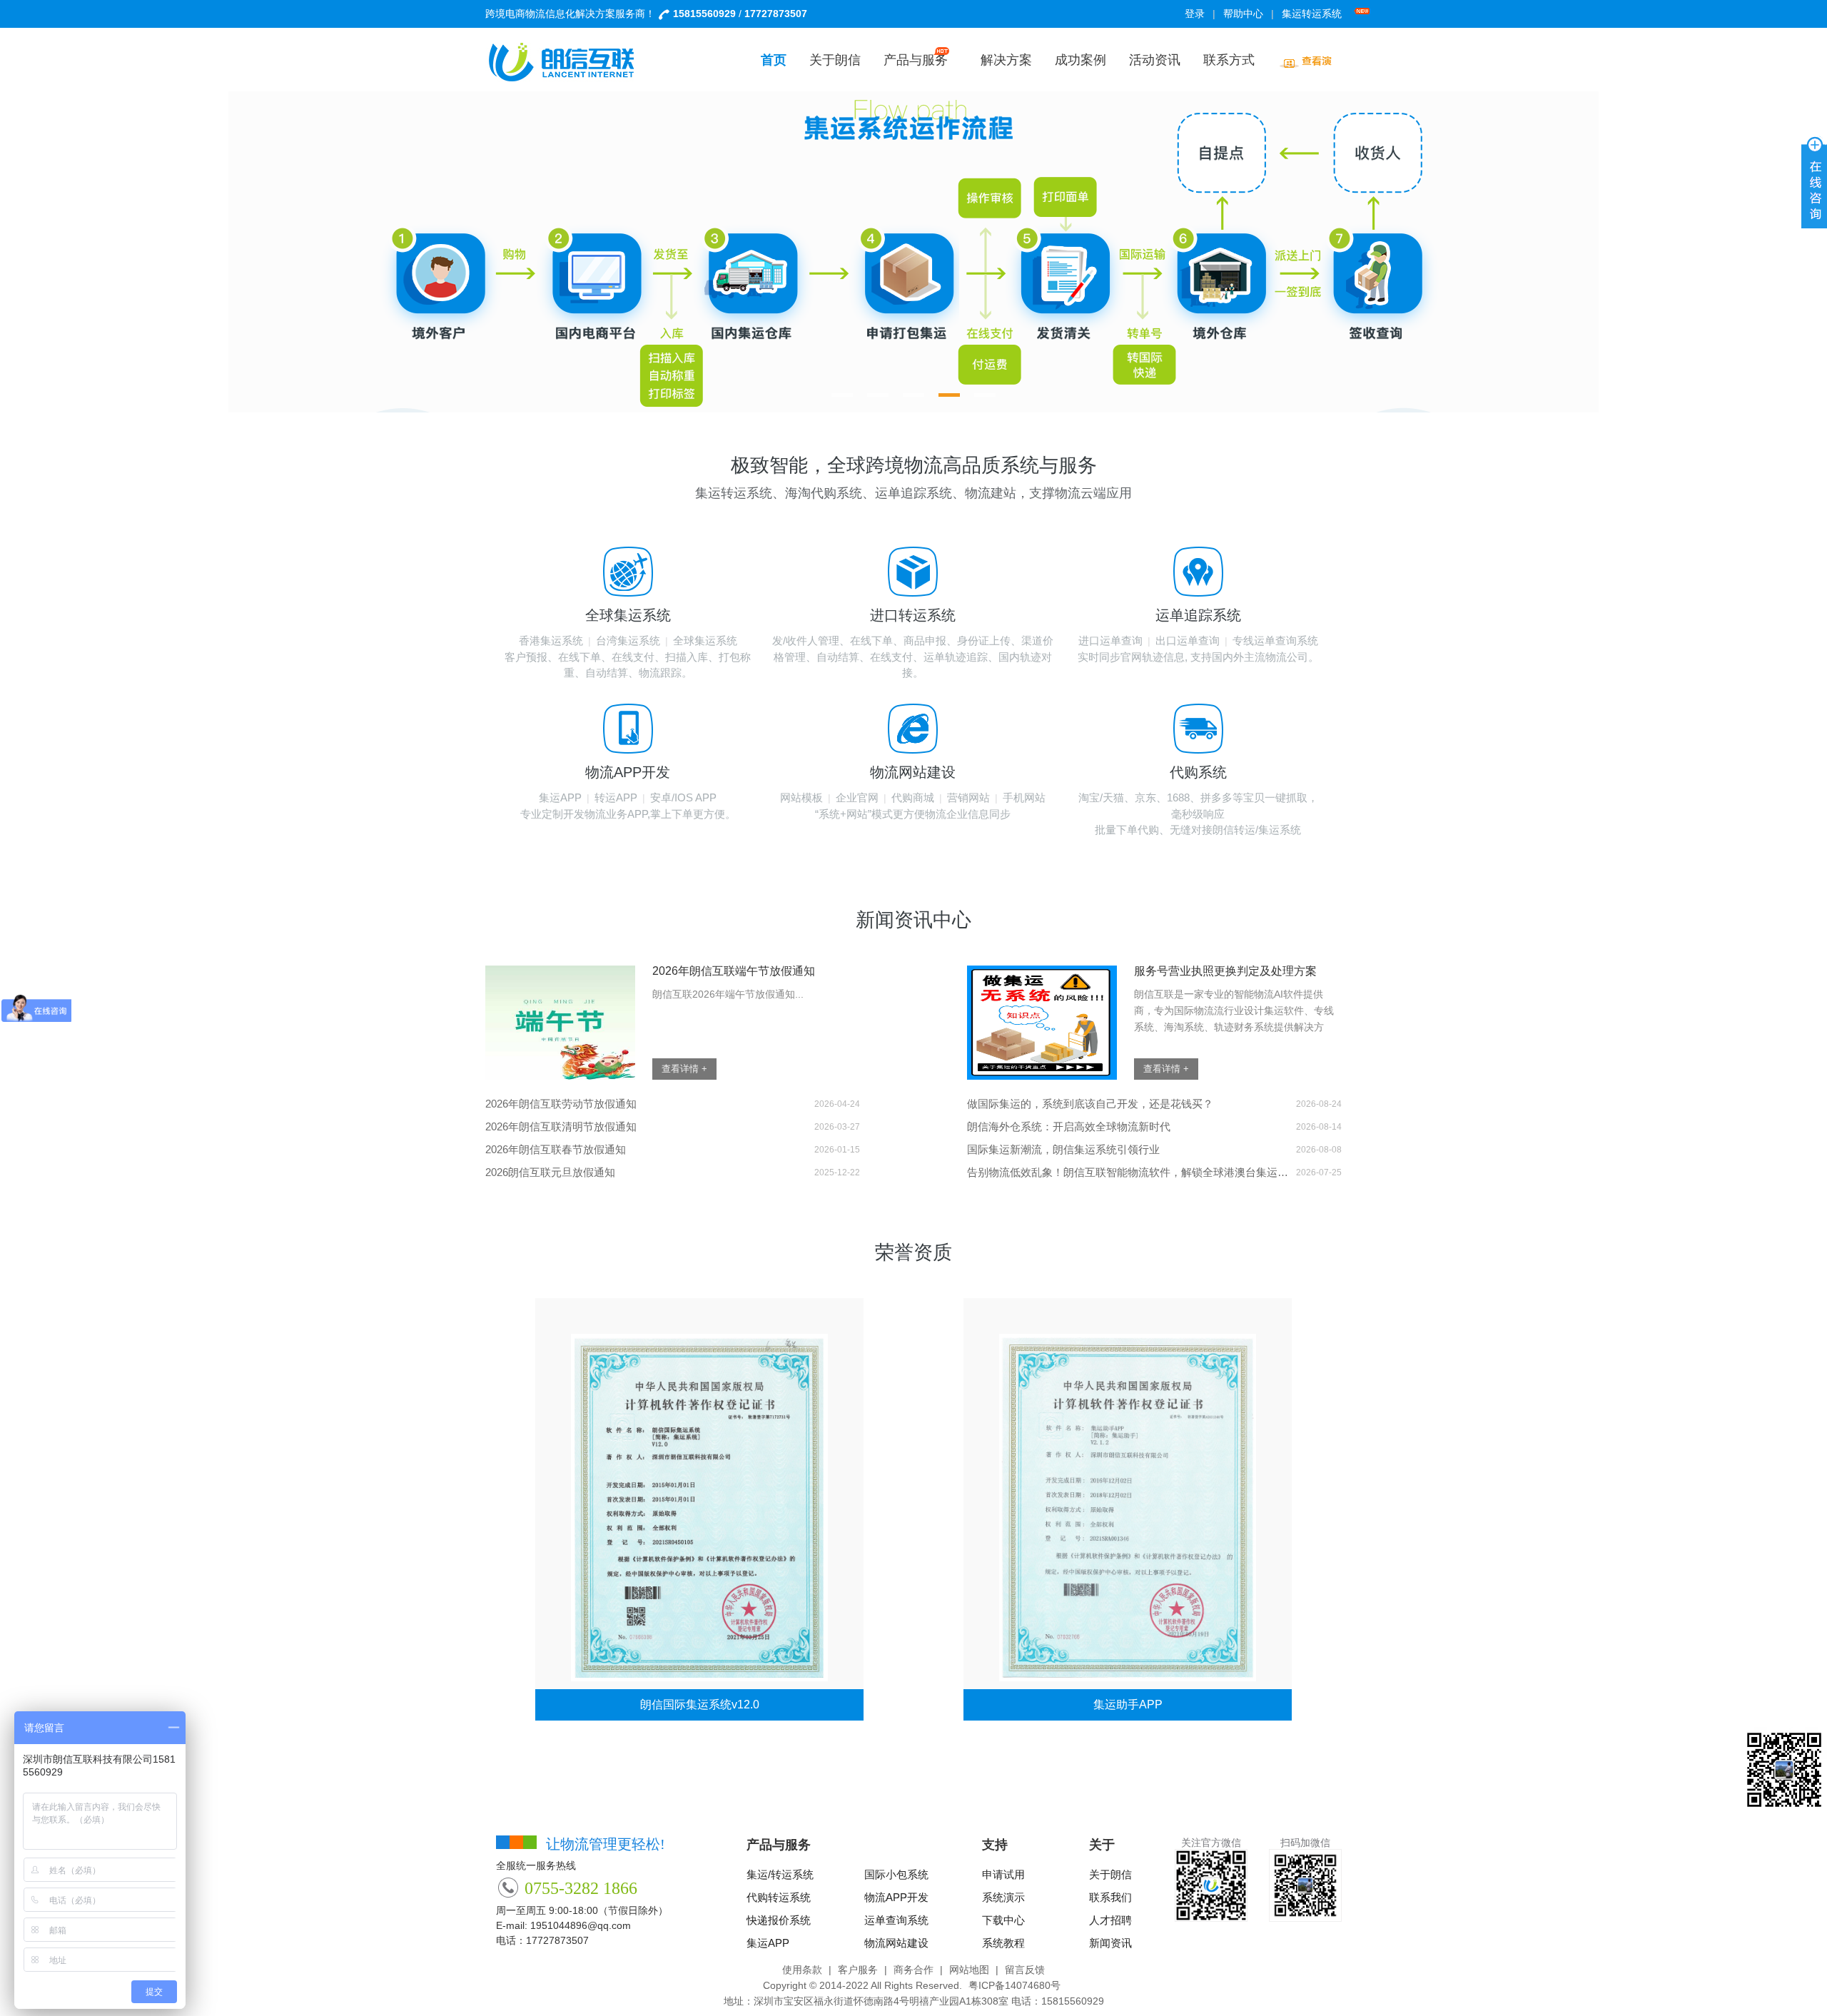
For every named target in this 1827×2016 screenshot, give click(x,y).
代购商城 (913, 797)
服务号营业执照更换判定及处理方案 (1225, 971)
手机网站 (1024, 797)
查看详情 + (684, 1069)
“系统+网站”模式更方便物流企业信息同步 (913, 814)
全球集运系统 (705, 640)
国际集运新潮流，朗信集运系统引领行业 (1063, 1149)
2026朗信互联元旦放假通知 (550, 1172)
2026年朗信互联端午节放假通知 (734, 971)
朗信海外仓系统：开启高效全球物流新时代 (1069, 1126)
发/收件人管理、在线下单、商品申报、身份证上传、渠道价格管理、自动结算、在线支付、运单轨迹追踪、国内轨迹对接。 (913, 657)
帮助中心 (1243, 14)
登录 (1195, 14)
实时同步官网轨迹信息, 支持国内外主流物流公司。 (1198, 657)
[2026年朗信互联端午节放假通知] (560, 1023)
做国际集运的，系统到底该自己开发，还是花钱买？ (1090, 1104)
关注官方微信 (1211, 1843)
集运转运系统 (1312, 14)
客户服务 (858, 1970)
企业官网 (857, 797)
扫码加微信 (1305, 1843)
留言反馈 (1025, 1970)
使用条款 (802, 1970)
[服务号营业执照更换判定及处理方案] (1042, 1023)
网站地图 (969, 1970)
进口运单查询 (1110, 640)
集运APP (560, 797)
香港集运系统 (551, 640)
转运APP (616, 797)
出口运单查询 (1188, 640)
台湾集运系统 (628, 640)
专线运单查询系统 (1275, 640)
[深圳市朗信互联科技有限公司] (571, 62)
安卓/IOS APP (683, 797)
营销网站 (968, 797)
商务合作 (913, 1970)
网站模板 (801, 797)
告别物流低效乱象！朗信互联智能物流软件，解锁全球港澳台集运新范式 (1128, 1172)
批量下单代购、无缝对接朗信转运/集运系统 (1198, 830)
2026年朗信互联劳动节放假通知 (561, 1104)
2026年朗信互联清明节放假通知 (561, 1126)
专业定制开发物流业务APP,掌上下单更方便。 (628, 814)
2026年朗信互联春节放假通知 (556, 1149)
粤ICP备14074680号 (1014, 1985)
